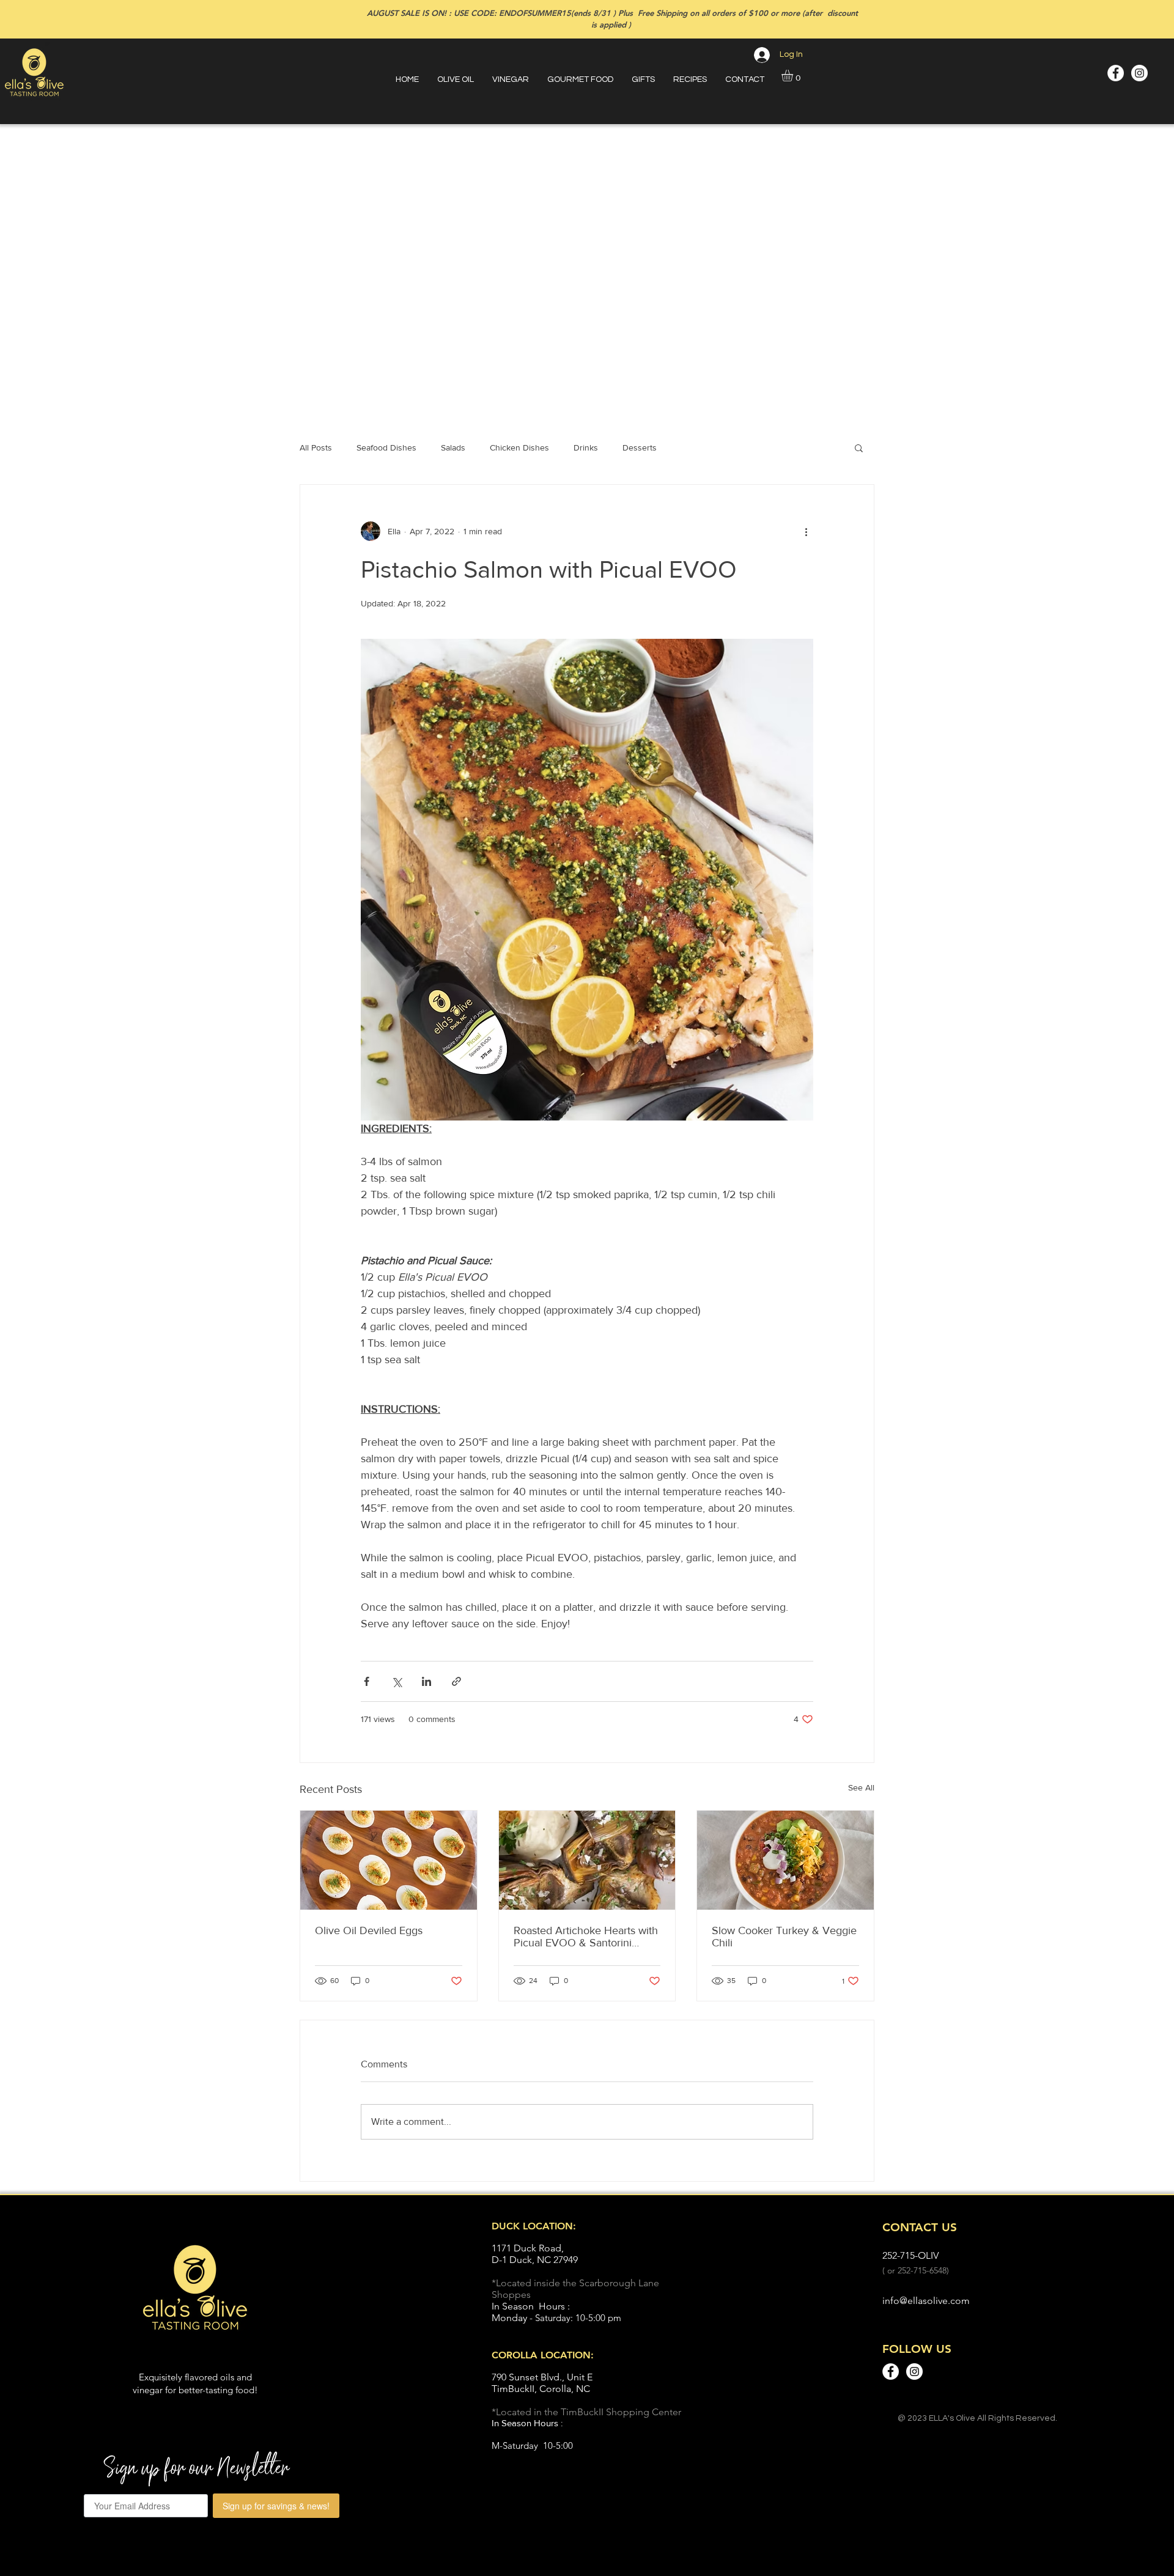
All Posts (316, 447)
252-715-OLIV (910, 2255)
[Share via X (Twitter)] (397, 1681)
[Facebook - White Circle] (1116, 73)
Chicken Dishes (519, 447)
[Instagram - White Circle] (1139, 73)
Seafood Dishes (386, 447)
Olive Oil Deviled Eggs (369, 1930)
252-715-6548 (922, 2270)
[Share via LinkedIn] (426, 1681)
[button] (794, 75)
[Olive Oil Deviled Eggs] (389, 1860)
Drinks (586, 447)
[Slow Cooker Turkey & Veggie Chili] (785, 1860)
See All (861, 1787)
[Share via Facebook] (367, 1681)
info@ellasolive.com (926, 2301)
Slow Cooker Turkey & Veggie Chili (784, 1937)
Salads (453, 447)
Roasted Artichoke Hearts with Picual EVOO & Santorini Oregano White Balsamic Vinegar (586, 1937)
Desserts (640, 447)
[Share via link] (456, 1681)
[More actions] (806, 531)
